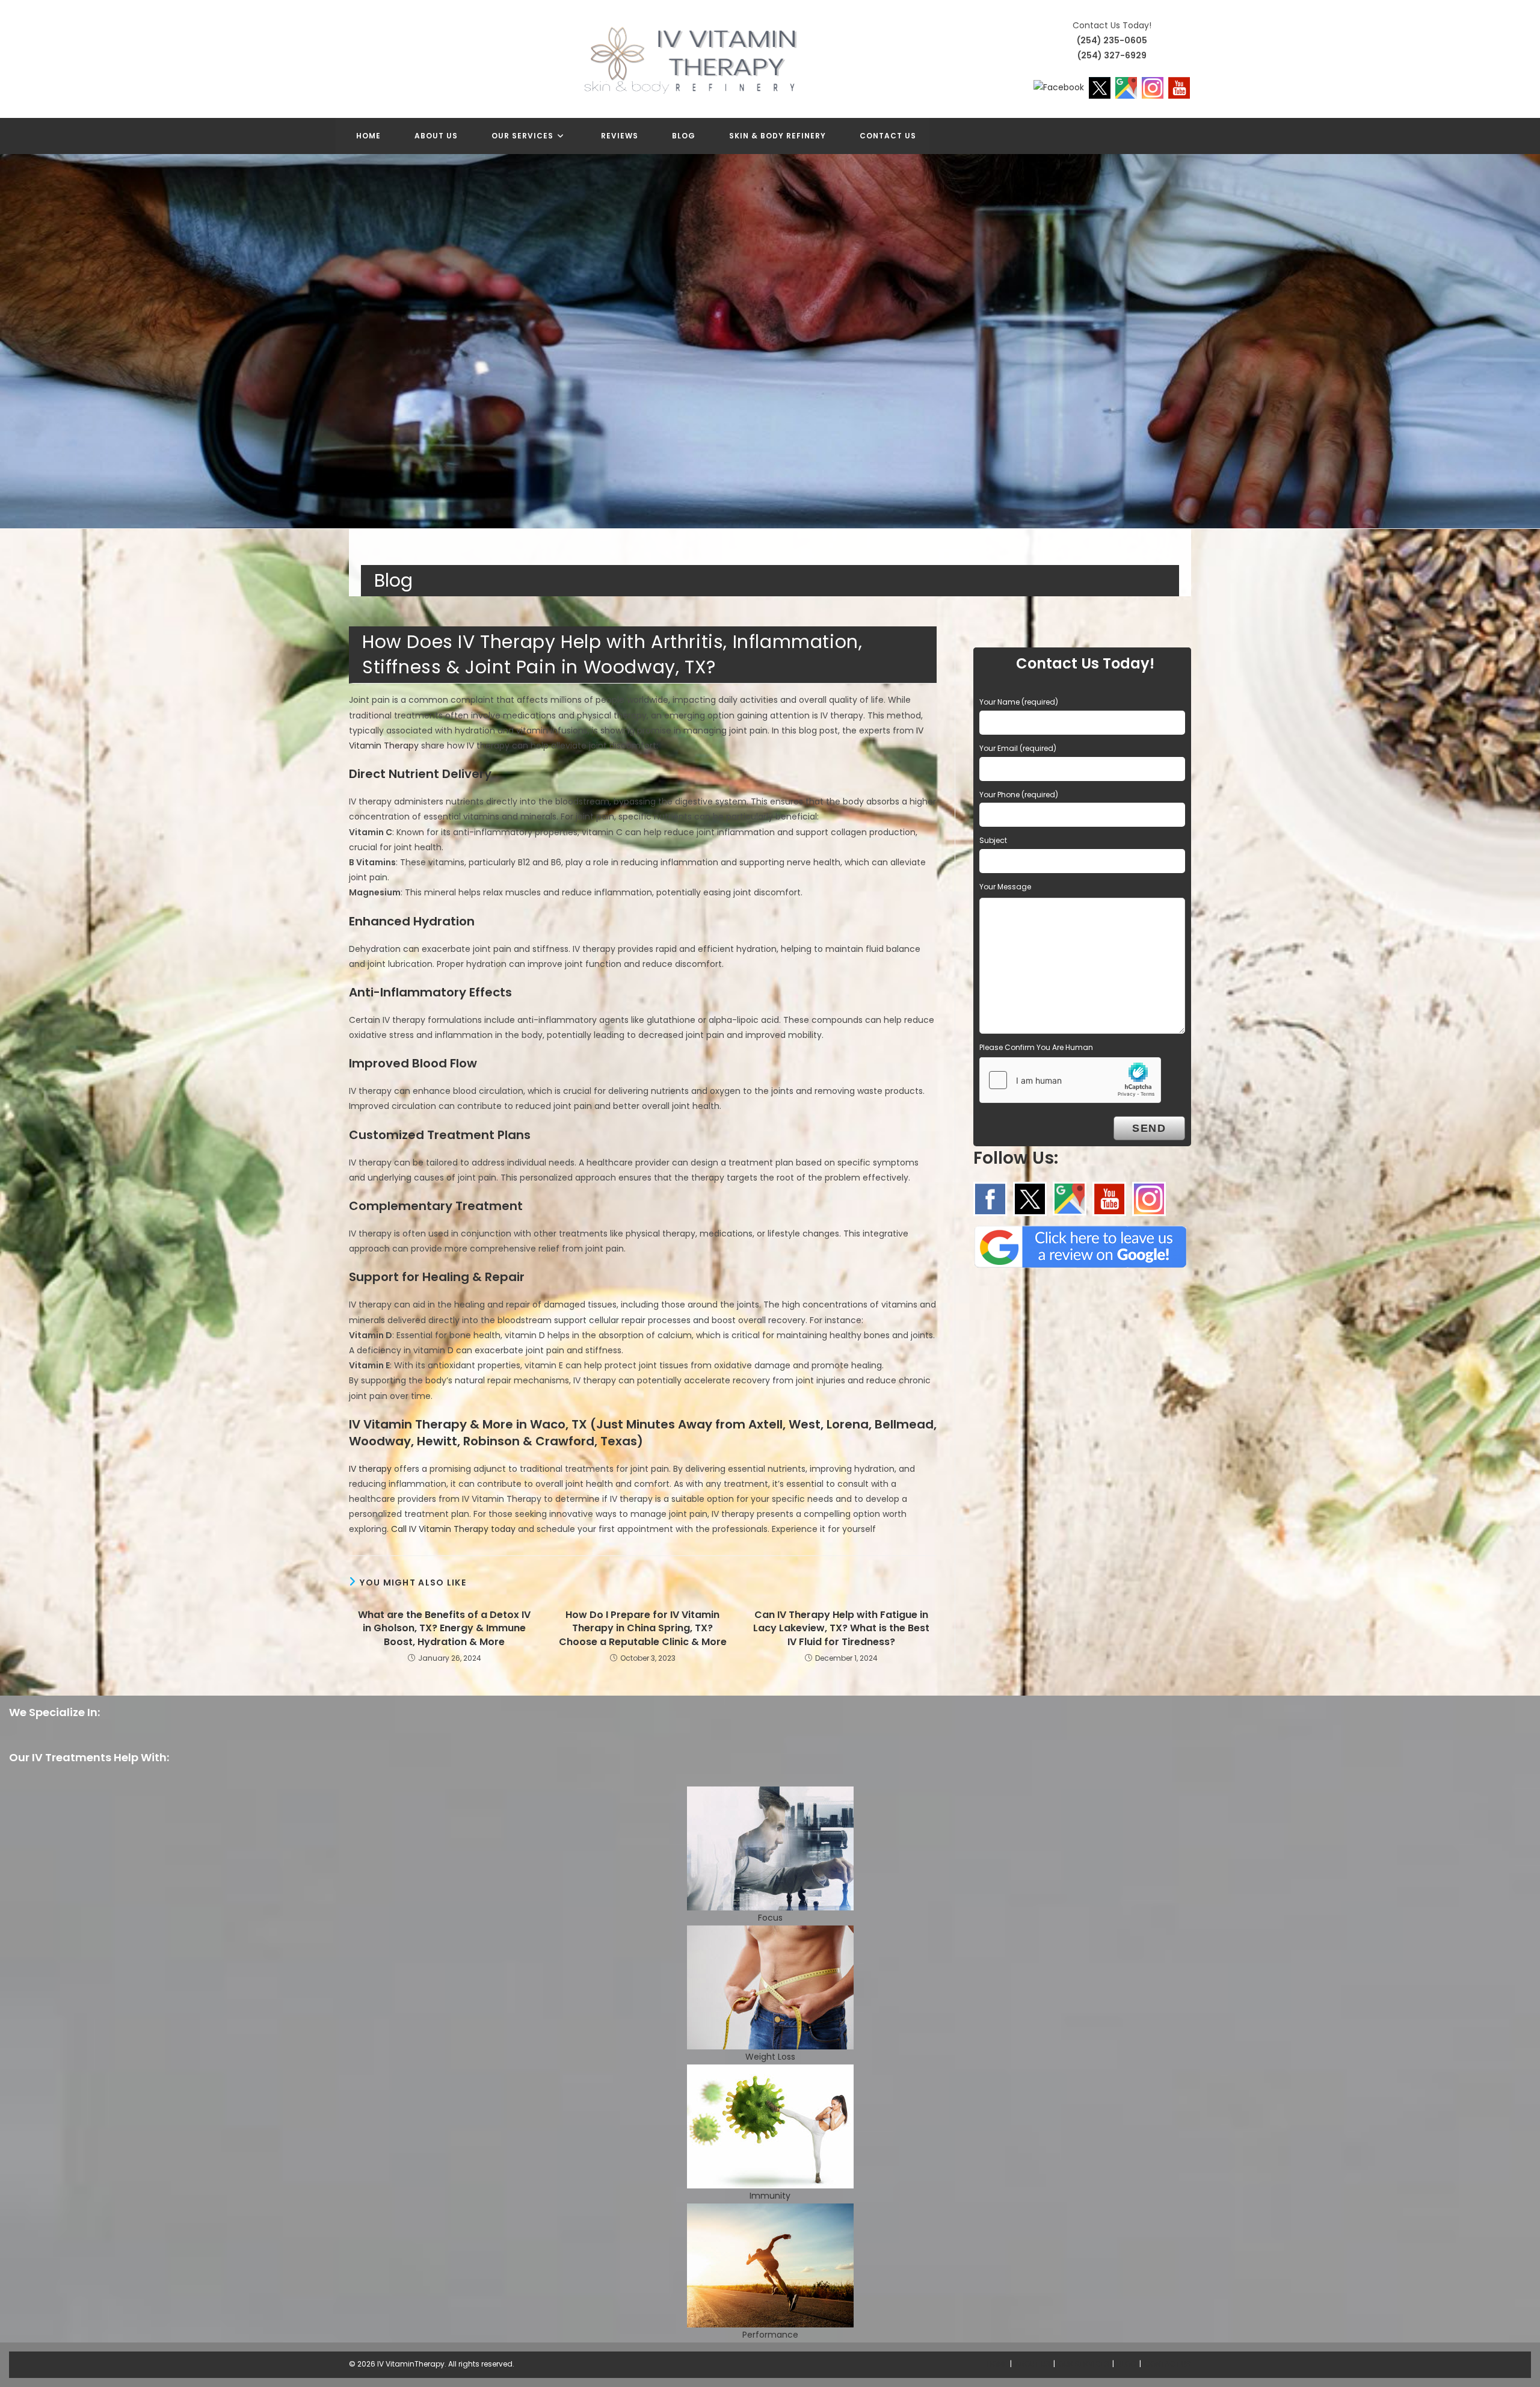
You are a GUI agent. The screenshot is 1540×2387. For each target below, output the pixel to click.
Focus (770, 1918)
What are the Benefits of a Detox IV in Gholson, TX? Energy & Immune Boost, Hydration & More (444, 1629)
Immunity (770, 2196)
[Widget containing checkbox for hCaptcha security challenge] (1070, 1080)
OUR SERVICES (1084, 2364)
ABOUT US (1033, 2364)
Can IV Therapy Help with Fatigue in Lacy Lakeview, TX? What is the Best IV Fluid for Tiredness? (841, 1629)
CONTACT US (1168, 2364)
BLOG (1127, 2364)
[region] (770, 341)
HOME (997, 2364)
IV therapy (370, 1469)
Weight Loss (770, 2057)
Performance (770, 2335)
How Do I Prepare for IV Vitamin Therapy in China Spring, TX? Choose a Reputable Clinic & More (643, 1629)
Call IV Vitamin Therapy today (453, 1529)
